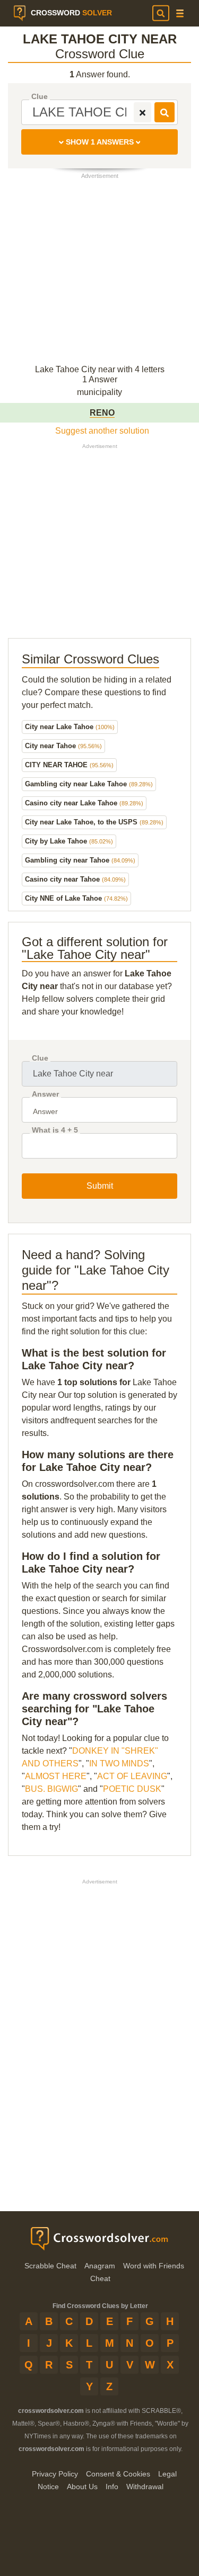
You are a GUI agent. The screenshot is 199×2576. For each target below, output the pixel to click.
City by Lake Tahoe (69, 841)
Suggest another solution (102, 431)
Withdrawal (145, 2487)
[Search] (161, 13)
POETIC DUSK (132, 1789)
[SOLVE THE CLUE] (165, 112)
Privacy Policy (55, 2474)
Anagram (100, 2266)
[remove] (142, 112)
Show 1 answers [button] (100, 142)
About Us (82, 2487)
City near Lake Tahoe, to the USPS (94, 822)
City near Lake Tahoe (70, 727)
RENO (102, 413)
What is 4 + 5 (55, 1130)
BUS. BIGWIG (51, 1789)
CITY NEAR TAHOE (69, 765)
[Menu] (180, 14)
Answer (45, 1094)
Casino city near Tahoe (75, 879)
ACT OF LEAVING (132, 1776)
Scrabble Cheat (50, 2266)
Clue (40, 97)
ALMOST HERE (56, 1776)
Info (112, 2487)
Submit (100, 1186)
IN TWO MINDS (119, 1763)
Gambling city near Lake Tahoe (89, 784)
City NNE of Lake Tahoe (76, 898)
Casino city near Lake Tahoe (84, 803)
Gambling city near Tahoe (80, 860)
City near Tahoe (63, 746)
